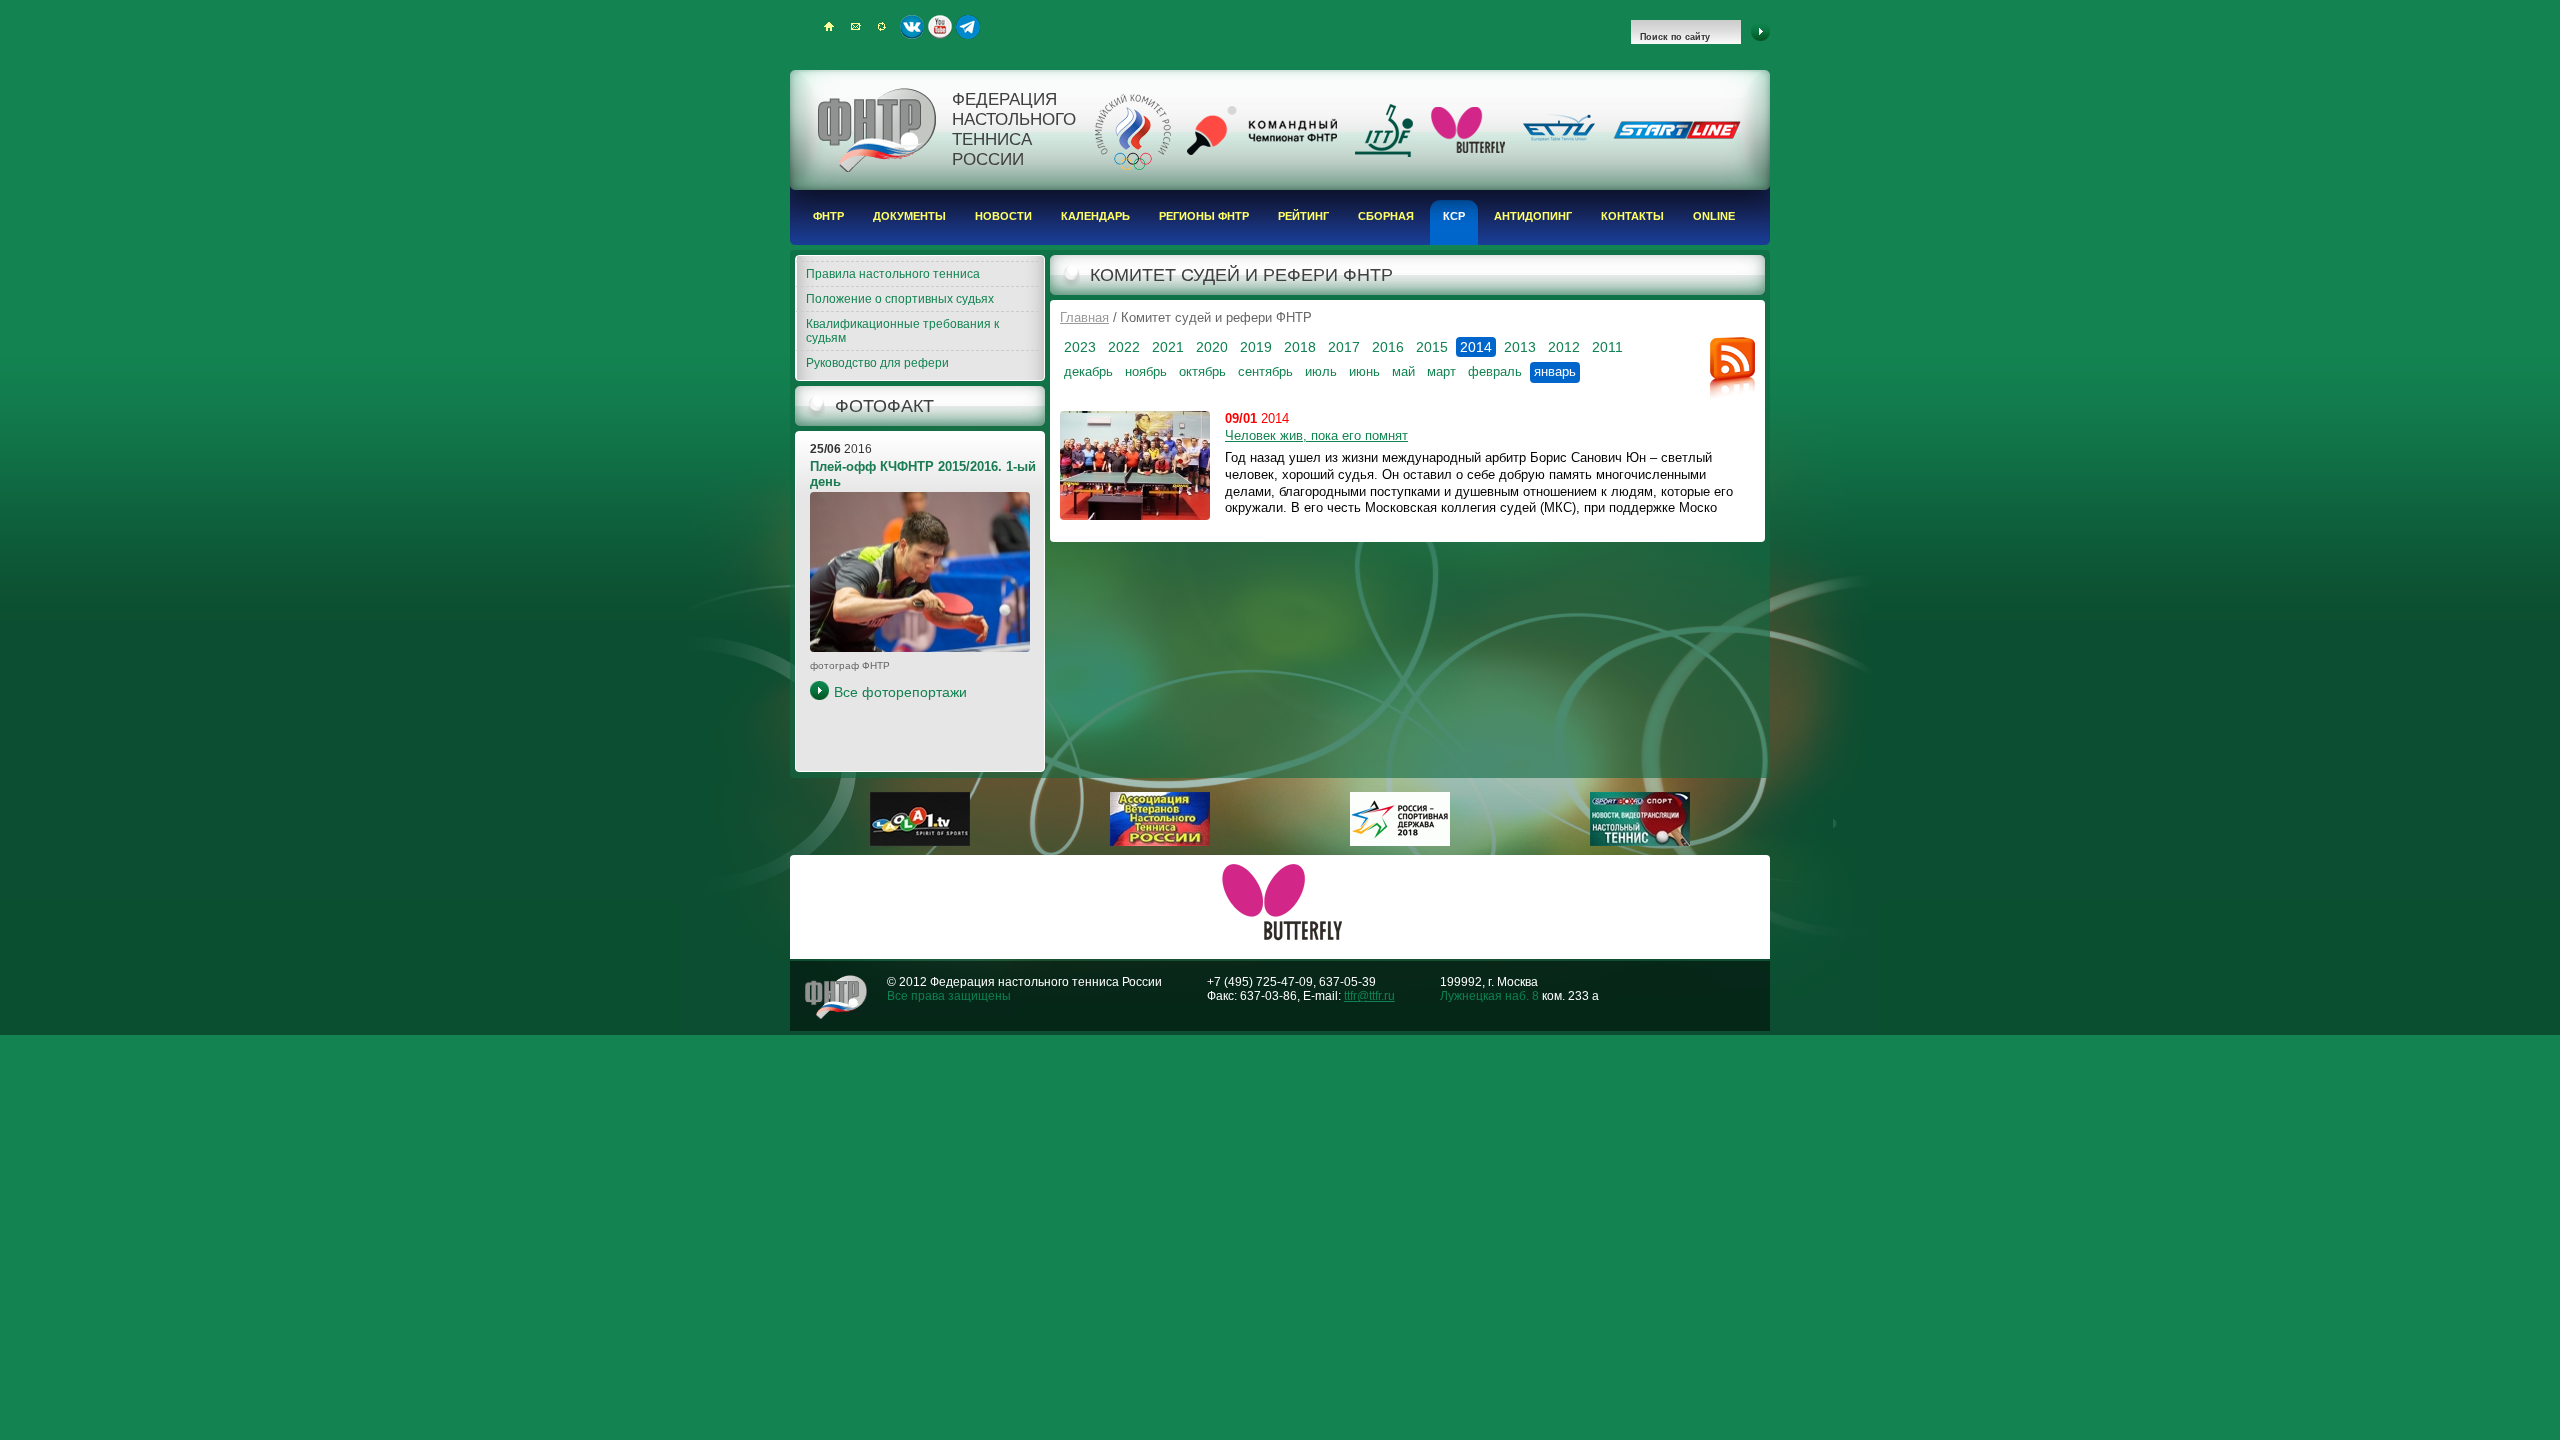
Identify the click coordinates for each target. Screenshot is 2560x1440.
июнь (1364, 371)
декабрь (1088, 371)
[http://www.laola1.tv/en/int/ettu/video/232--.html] (920, 842)
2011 (1607, 347)
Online (1714, 216)
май (1403, 371)
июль (1321, 371)
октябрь (1202, 371)
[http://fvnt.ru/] (1160, 842)
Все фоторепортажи (900, 692)
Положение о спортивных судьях (900, 299)
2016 (1388, 347)
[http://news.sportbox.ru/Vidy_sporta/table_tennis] (1640, 842)
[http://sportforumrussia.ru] (1400, 842)
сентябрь (1265, 371)
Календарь (1095, 216)
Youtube (940, 27)
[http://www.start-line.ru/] (1677, 135)
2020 (1212, 347)
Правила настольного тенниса (893, 274)
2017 (1344, 347)
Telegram (968, 27)
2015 (1432, 347)
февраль (1495, 371)
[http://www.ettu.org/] (1559, 142)
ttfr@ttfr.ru (1369, 996)
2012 (1564, 347)
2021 (1168, 347)
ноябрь (1146, 371)
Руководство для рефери (877, 363)
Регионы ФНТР (1204, 216)
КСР (1454, 216)
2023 (1080, 347)
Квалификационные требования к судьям (902, 331)
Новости (1003, 216)
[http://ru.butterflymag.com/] (1468, 149)
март (1441, 371)
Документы (909, 216)
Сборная (1386, 216)
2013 (1520, 347)
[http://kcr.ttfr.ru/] (1262, 151)
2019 (1256, 347)
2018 (1300, 347)
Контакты (1632, 216)
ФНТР (828, 216)
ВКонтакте (912, 27)
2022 (1124, 347)
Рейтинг (1303, 216)
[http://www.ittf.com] (1384, 153)
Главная (1084, 317)
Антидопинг (1533, 216)
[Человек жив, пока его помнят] (1135, 465)
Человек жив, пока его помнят (1316, 435)
